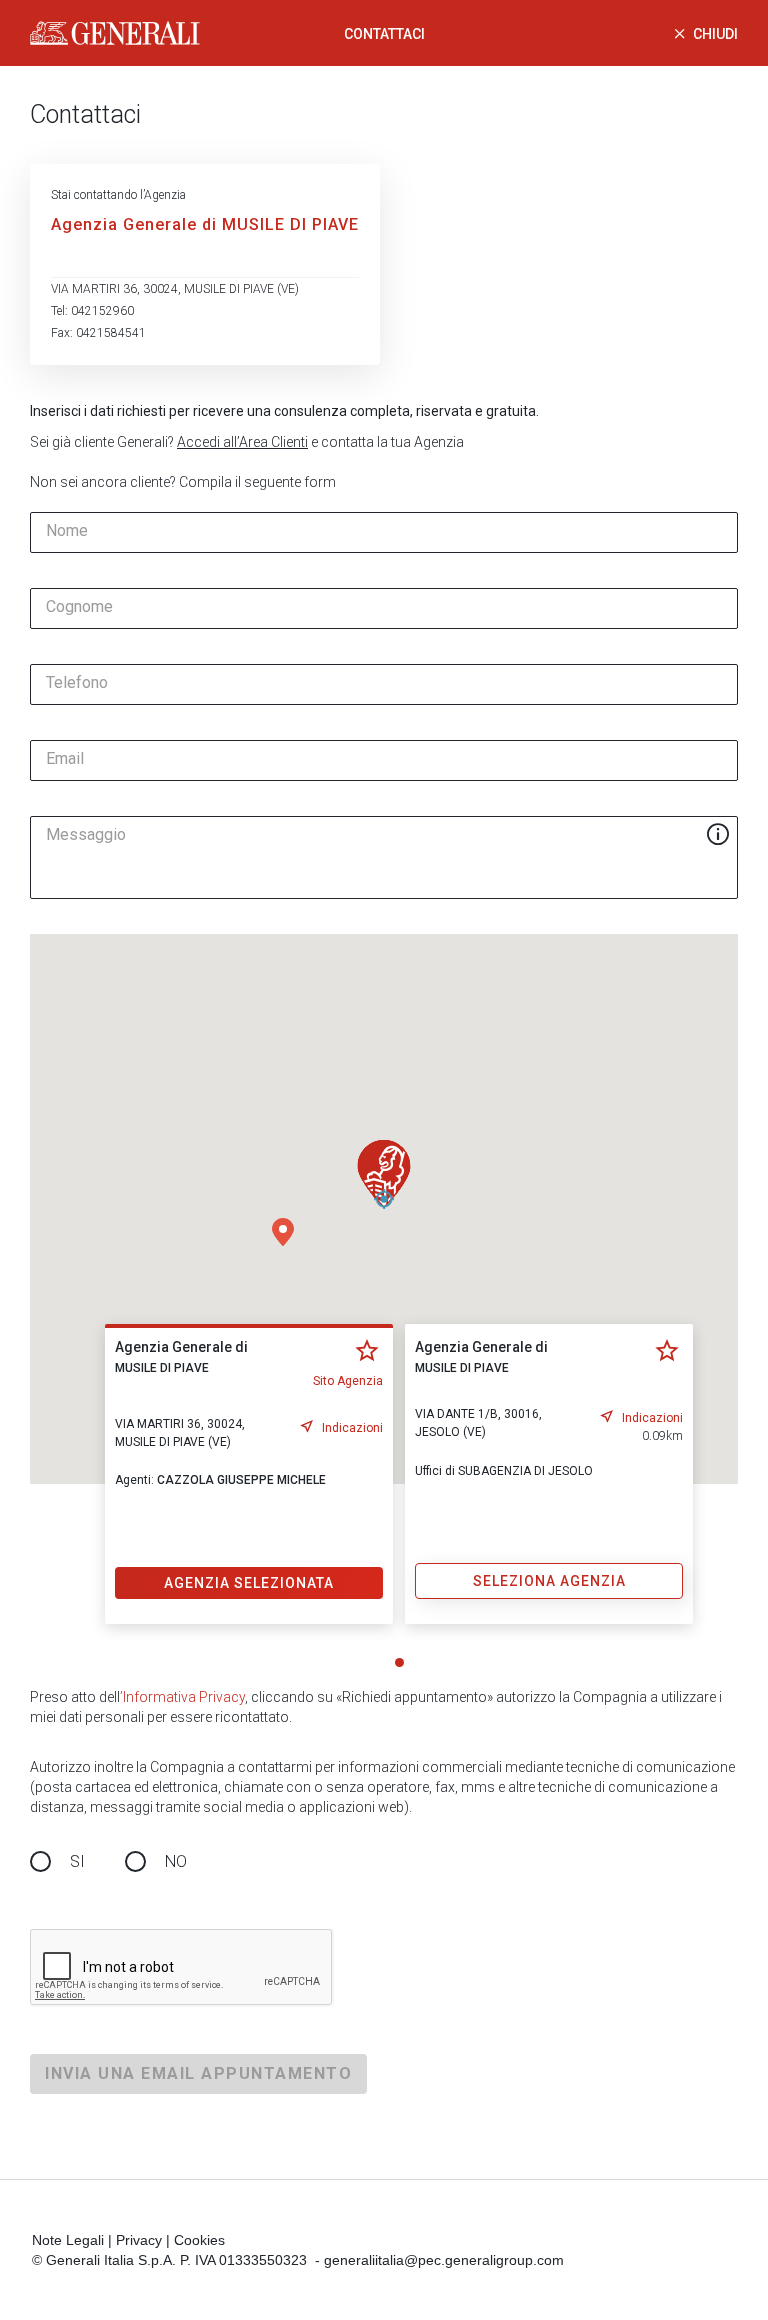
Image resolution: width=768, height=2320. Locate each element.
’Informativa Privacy (182, 1697)
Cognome (79, 607)
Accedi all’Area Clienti (242, 442)
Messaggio (86, 835)
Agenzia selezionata (249, 1583)
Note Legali (68, 2240)
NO (176, 1861)
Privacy (139, 2240)
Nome (67, 531)
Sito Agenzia (348, 1381)
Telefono (77, 683)
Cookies (199, 2240)
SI (77, 1861)
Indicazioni (352, 1428)
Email (65, 759)
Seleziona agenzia (549, 1581)
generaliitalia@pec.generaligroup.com (444, 2260)
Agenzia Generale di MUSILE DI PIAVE (205, 224)
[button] (283, 1232)
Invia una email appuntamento (198, 2073)
